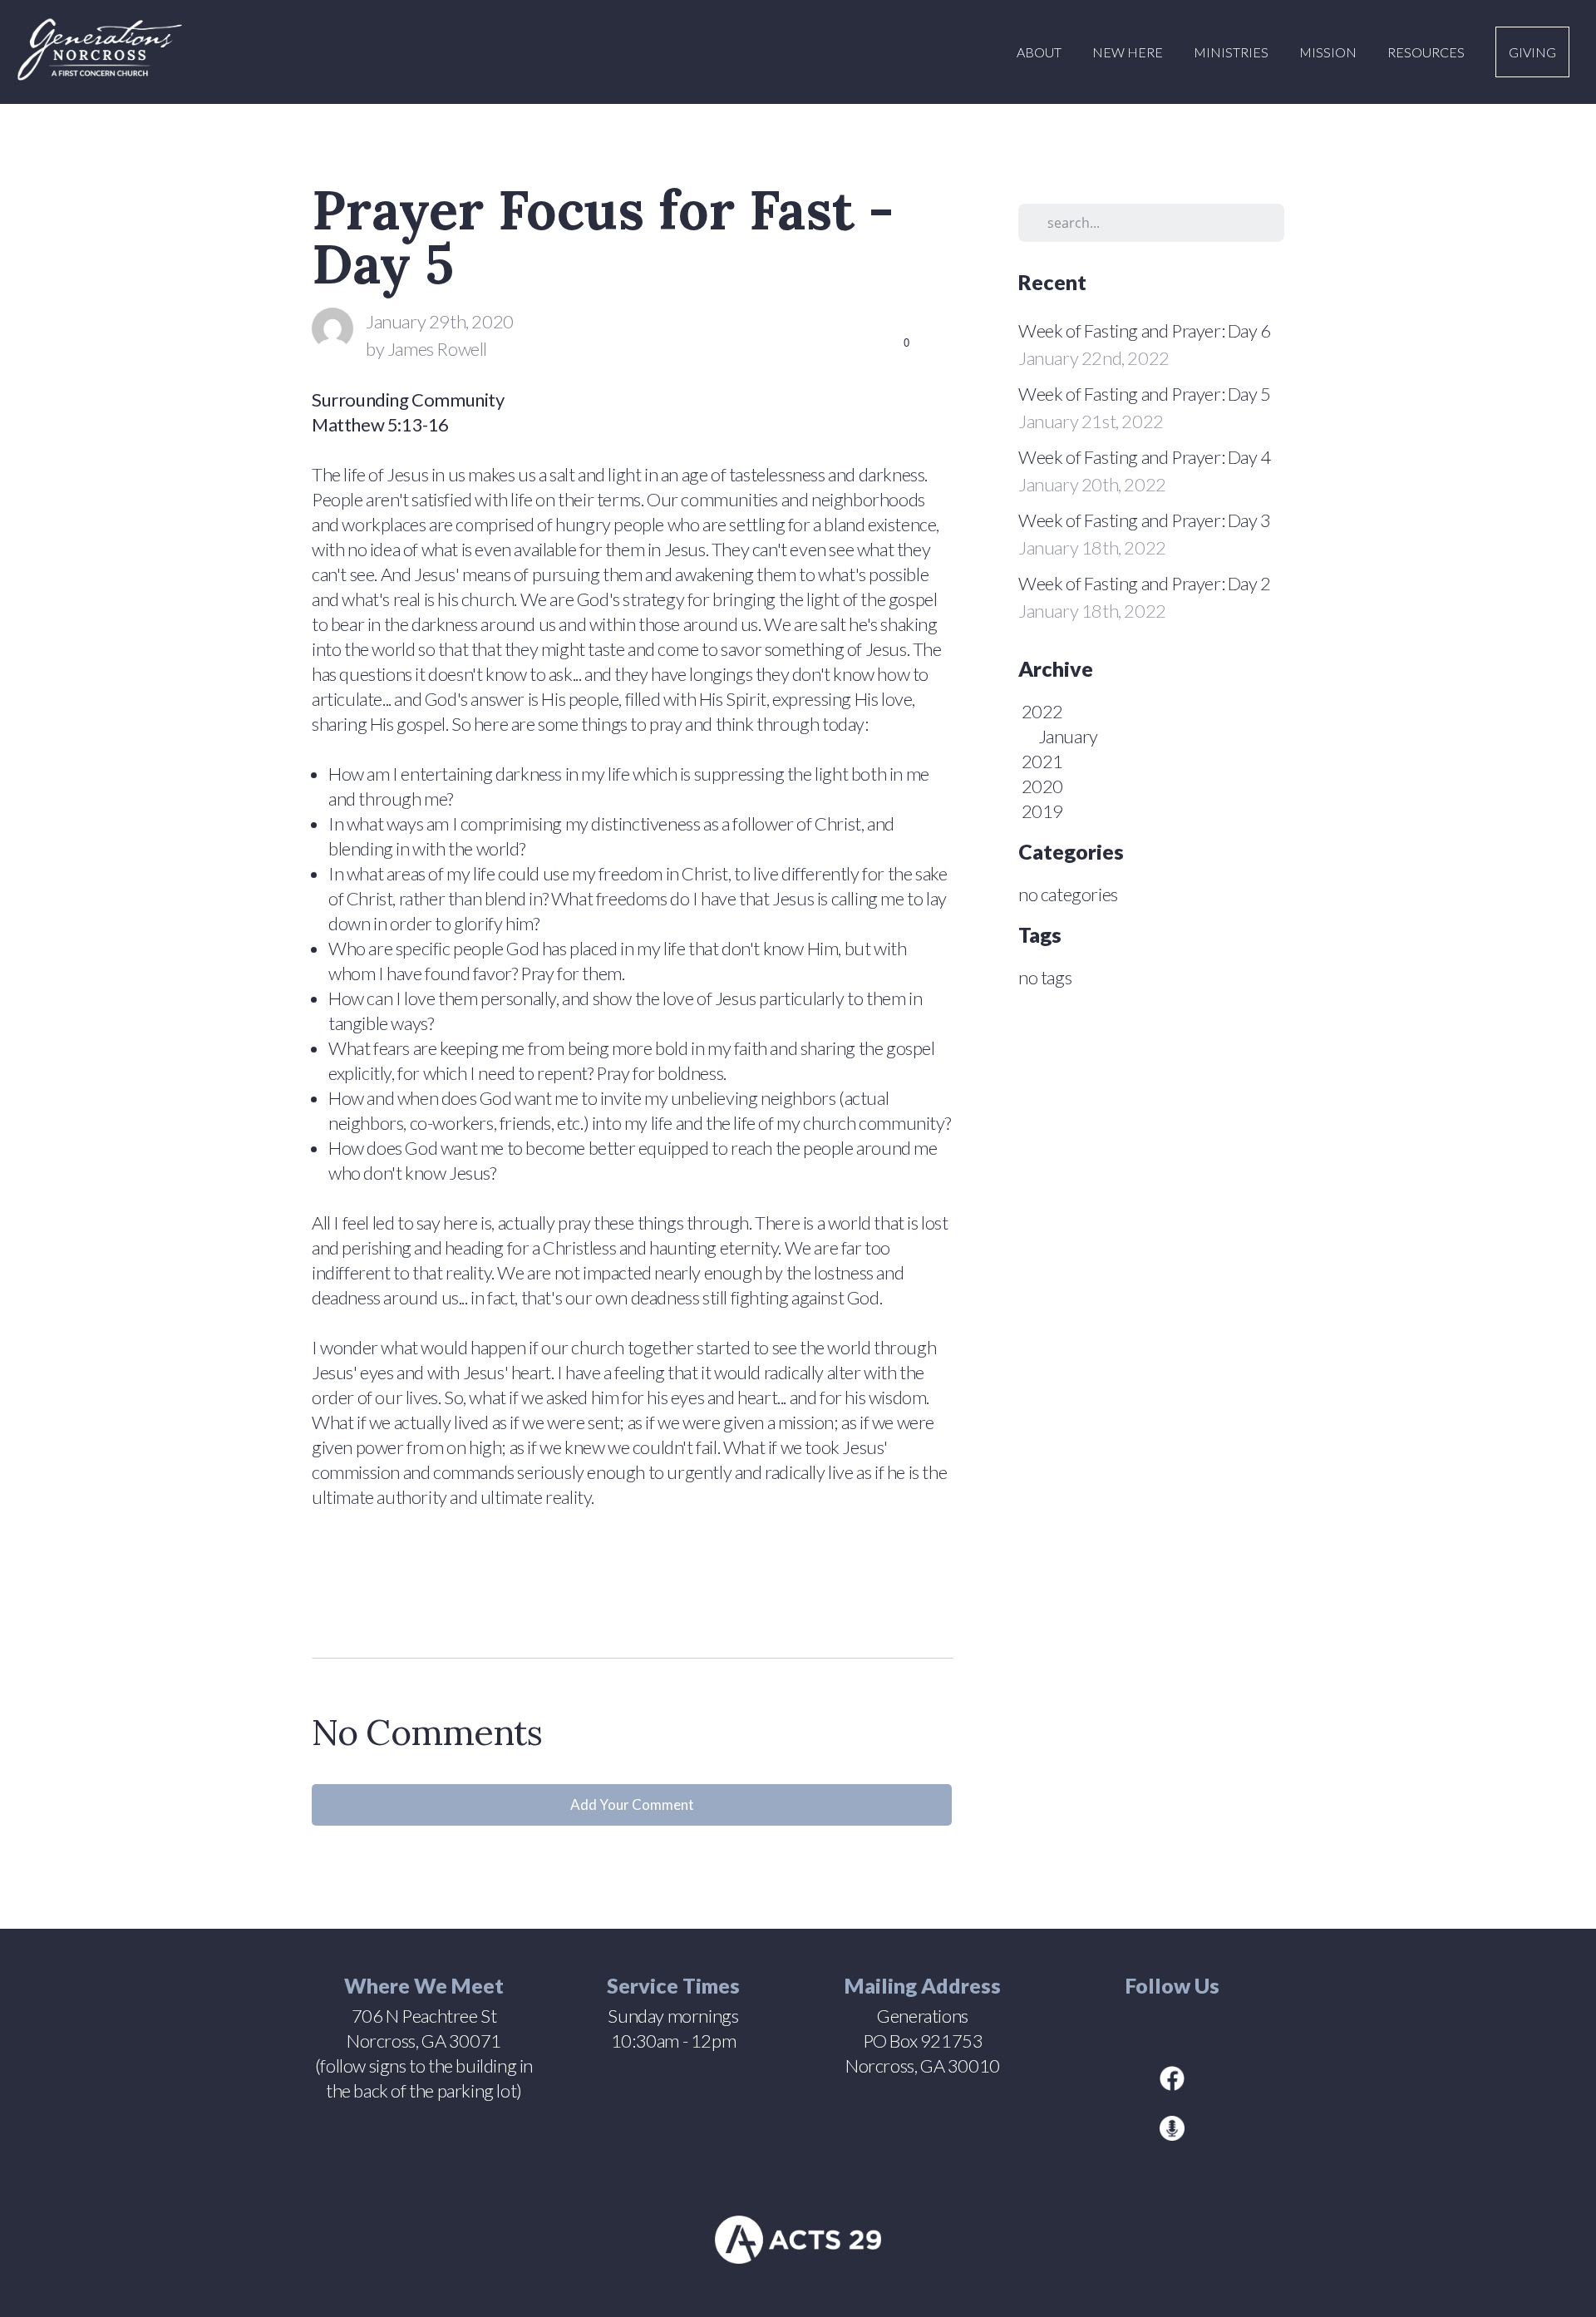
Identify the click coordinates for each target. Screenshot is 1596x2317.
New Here (1129, 52)
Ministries (1232, 52)
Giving (1532, 52)
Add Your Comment (632, 1804)
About (1040, 52)
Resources (1427, 52)
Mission (1329, 52)
